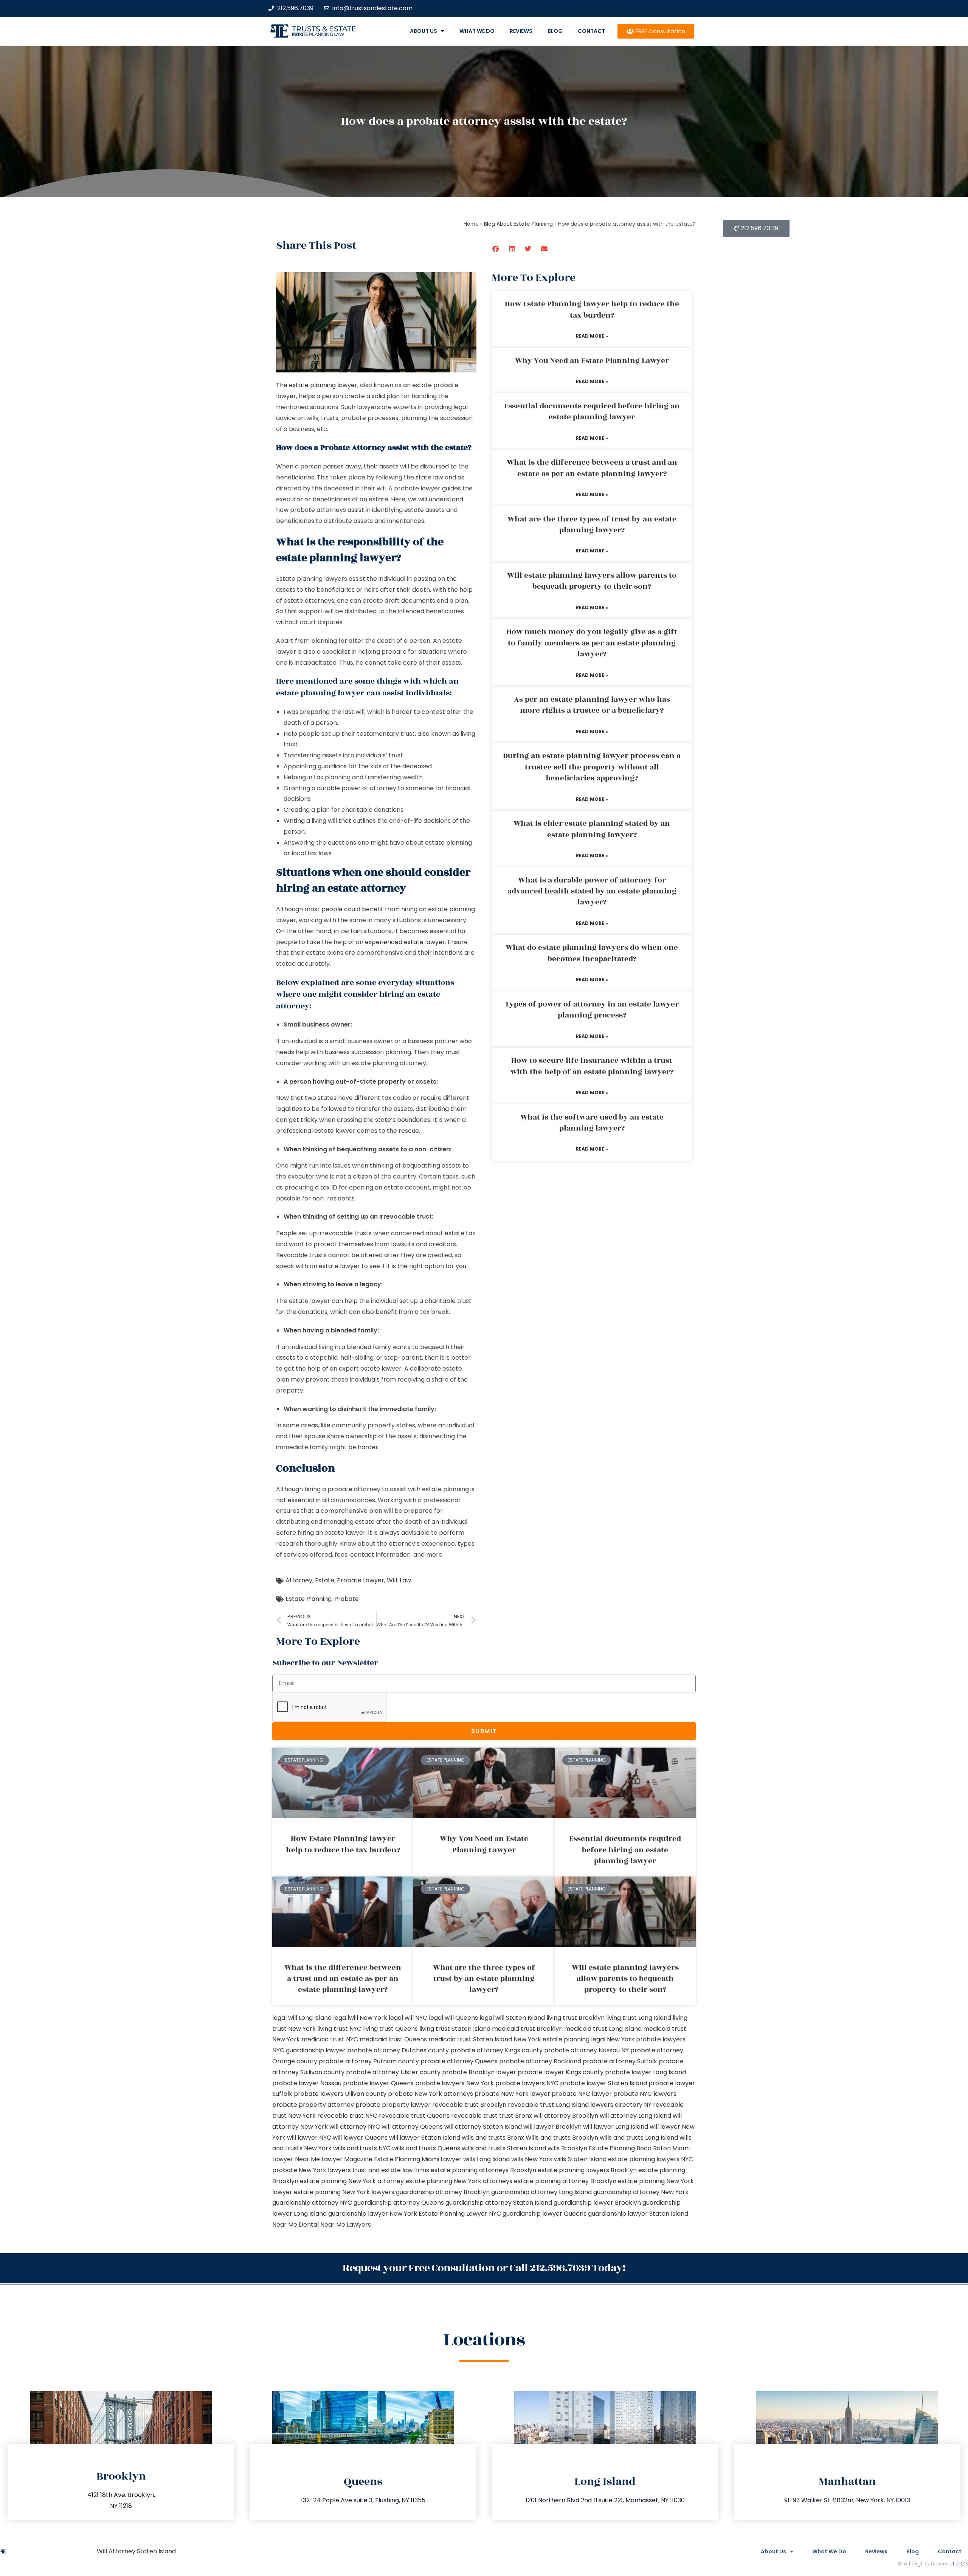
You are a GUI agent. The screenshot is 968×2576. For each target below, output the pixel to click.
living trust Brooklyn (576, 2018)
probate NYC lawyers (645, 2094)
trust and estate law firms (391, 2170)
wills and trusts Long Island (639, 2138)
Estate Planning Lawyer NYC (460, 2214)
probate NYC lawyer (582, 2094)
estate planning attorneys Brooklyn (483, 2170)
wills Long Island (486, 2159)
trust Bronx (516, 2116)
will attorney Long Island (635, 2116)
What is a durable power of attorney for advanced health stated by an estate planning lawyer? (592, 891)
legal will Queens (453, 2018)
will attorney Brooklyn (566, 2116)
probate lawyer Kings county (561, 2072)
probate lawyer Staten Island (603, 2083)
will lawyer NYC (309, 2138)
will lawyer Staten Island (425, 2138)
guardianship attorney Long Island (541, 2192)
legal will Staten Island (512, 2018)
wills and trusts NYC (362, 2148)
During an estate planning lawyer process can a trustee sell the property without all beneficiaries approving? (592, 767)
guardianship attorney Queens (399, 2203)
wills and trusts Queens (426, 2148)
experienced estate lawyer (405, 942)
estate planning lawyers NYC (651, 2159)
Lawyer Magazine (347, 2159)
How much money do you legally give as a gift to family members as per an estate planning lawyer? (592, 643)
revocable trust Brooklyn (469, 2105)
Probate (347, 1599)
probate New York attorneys (430, 2094)
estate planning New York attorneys (459, 2181)
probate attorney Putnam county (369, 2061)
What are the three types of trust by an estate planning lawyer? (592, 525)
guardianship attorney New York (641, 2192)
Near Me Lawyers (346, 2225)
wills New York (532, 2159)
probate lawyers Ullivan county (340, 2094)
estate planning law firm (318, 34)
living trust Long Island (639, 2018)
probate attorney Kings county (496, 2050)
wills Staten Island (580, 2159)
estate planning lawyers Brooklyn (587, 2170)
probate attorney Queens (459, 2061)
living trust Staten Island (455, 2029)
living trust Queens (390, 2029)
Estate (325, 1580)
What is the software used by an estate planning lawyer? (592, 1123)
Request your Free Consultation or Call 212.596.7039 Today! (484, 2268)
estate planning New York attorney (352, 2181)
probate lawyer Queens (378, 2083)
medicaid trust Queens (393, 2039)
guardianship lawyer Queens (544, 2214)
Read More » (592, 336)
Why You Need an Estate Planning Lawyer (592, 361)
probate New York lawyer (512, 2094)
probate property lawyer (393, 2105)
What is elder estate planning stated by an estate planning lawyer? (592, 829)
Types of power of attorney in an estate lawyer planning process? (592, 1010)
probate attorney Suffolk (620, 2061)
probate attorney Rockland (540, 2061)
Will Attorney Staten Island (136, 2551)
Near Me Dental (296, 2225)
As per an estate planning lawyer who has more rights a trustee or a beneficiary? (592, 705)
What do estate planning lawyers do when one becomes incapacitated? (592, 953)
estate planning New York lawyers (344, 2192)
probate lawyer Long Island (645, 2072)
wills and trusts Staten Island (504, 2148)
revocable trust (474, 2116)
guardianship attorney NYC (312, 2203)
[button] (496, 249)
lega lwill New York (360, 2018)
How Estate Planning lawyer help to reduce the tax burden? (592, 309)
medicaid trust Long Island (603, 2029)
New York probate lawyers (646, 2039)
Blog (555, 31)
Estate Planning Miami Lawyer (418, 2159)
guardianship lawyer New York (373, 2214)
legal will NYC (408, 2018)
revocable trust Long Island (548, 2105)
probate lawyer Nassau (307, 2083)
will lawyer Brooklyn (552, 2127)
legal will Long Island (302, 2018)
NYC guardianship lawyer (309, 2050)
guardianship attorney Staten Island (499, 2203)
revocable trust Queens (414, 2116)
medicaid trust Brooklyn (527, 2029)
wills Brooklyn (567, 2148)
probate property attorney (313, 2105)
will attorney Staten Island (483, 2127)
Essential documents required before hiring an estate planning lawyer (592, 412)
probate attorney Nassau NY (586, 2050)
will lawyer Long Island (616, 2127)
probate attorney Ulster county (393, 2072)
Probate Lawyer (361, 1580)
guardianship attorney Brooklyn (443, 2192)
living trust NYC (339, 2029)
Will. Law (399, 1580)
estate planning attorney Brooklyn (565, 2181)
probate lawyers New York (455, 2083)
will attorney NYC (355, 2127)
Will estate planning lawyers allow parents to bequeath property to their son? (592, 581)
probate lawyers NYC (527, 2083)
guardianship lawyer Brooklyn (597, 2203)
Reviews (521, 31)
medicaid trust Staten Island (470, 2039)
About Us (423, 31)
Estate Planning (309, 1599)
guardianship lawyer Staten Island (638, 2214)
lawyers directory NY (622, 2105)
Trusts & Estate (324, 29)
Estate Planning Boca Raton (630, 2148)
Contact (591, 31)
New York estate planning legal (559, 2039)
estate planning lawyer (323, 385)
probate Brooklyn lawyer (479, 2072)
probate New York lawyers (312, 2170)
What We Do (477, 31)
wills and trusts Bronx (493, 2138)
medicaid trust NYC (330, 2039)
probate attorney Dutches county (398, 2050)
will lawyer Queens (360, 2138)
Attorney (299, 1580)
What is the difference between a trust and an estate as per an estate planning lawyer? (592, 468)
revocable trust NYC (347, 2116)
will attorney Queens (412, 2127)
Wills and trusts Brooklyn (562, 2138)
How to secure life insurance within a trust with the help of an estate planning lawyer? (592, 1066)
